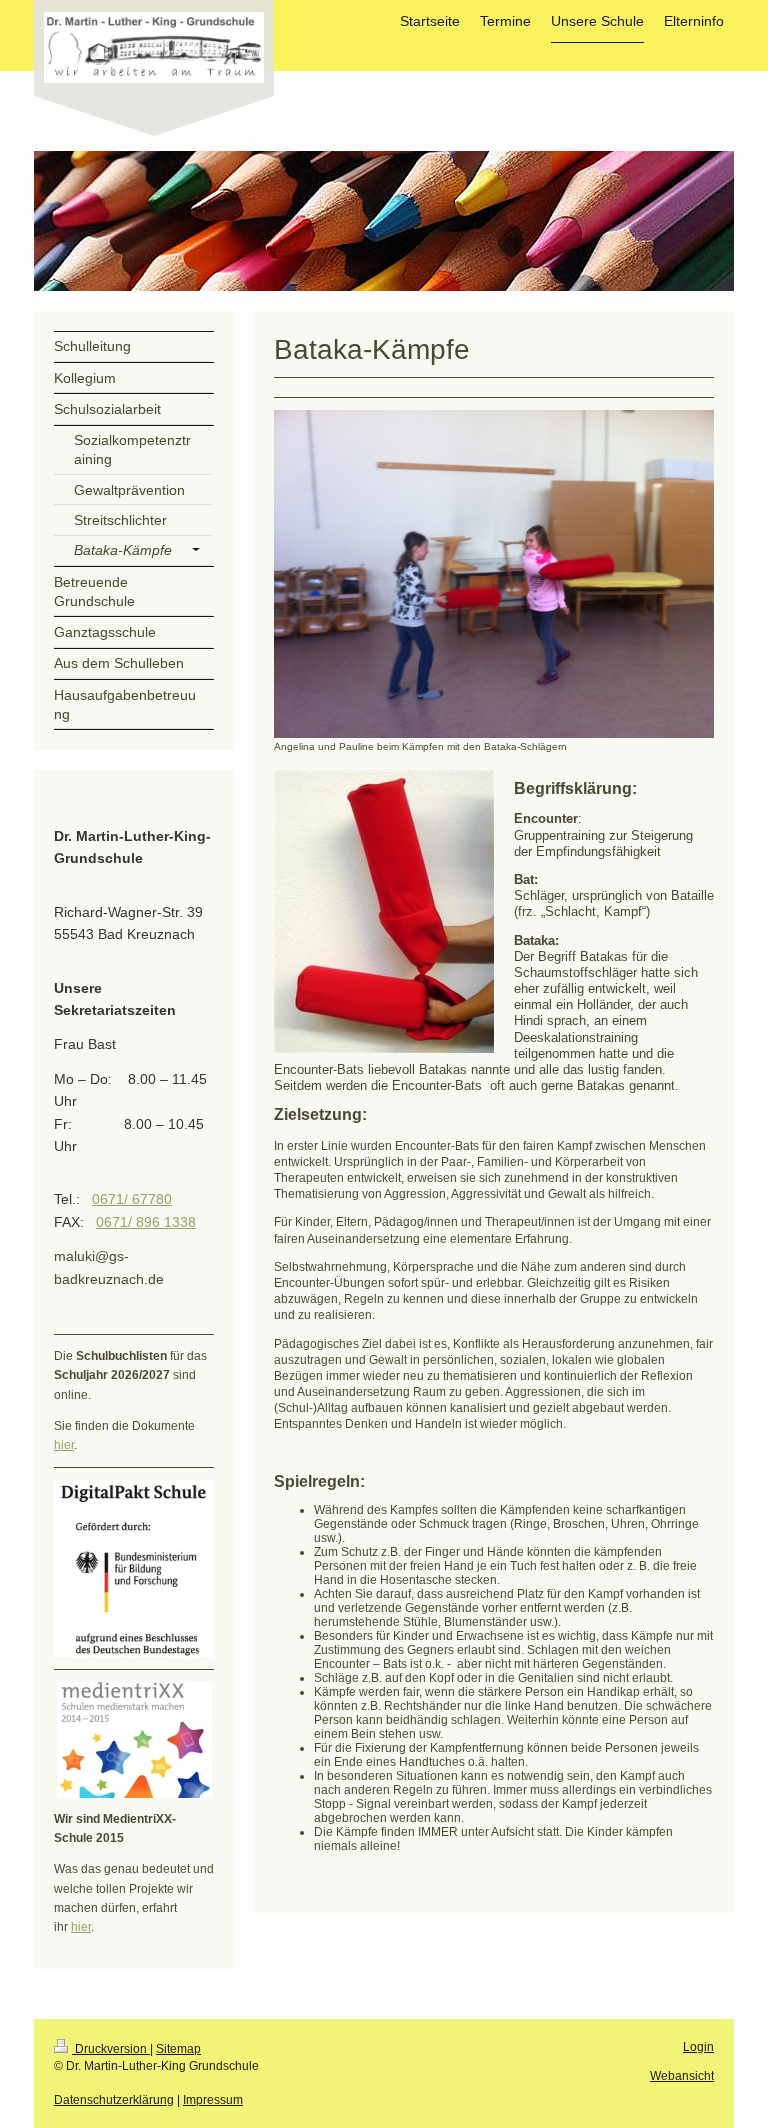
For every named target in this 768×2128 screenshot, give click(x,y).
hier (64, 1445)
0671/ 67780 (132, 1199)
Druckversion (111, 2049)
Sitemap (178, 2049)
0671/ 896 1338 (146, 1222)
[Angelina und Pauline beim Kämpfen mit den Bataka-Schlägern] (494, 574)
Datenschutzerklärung (114, 2100)
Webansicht (682, 2076)
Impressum (213, 2100)
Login (698, 2047)
